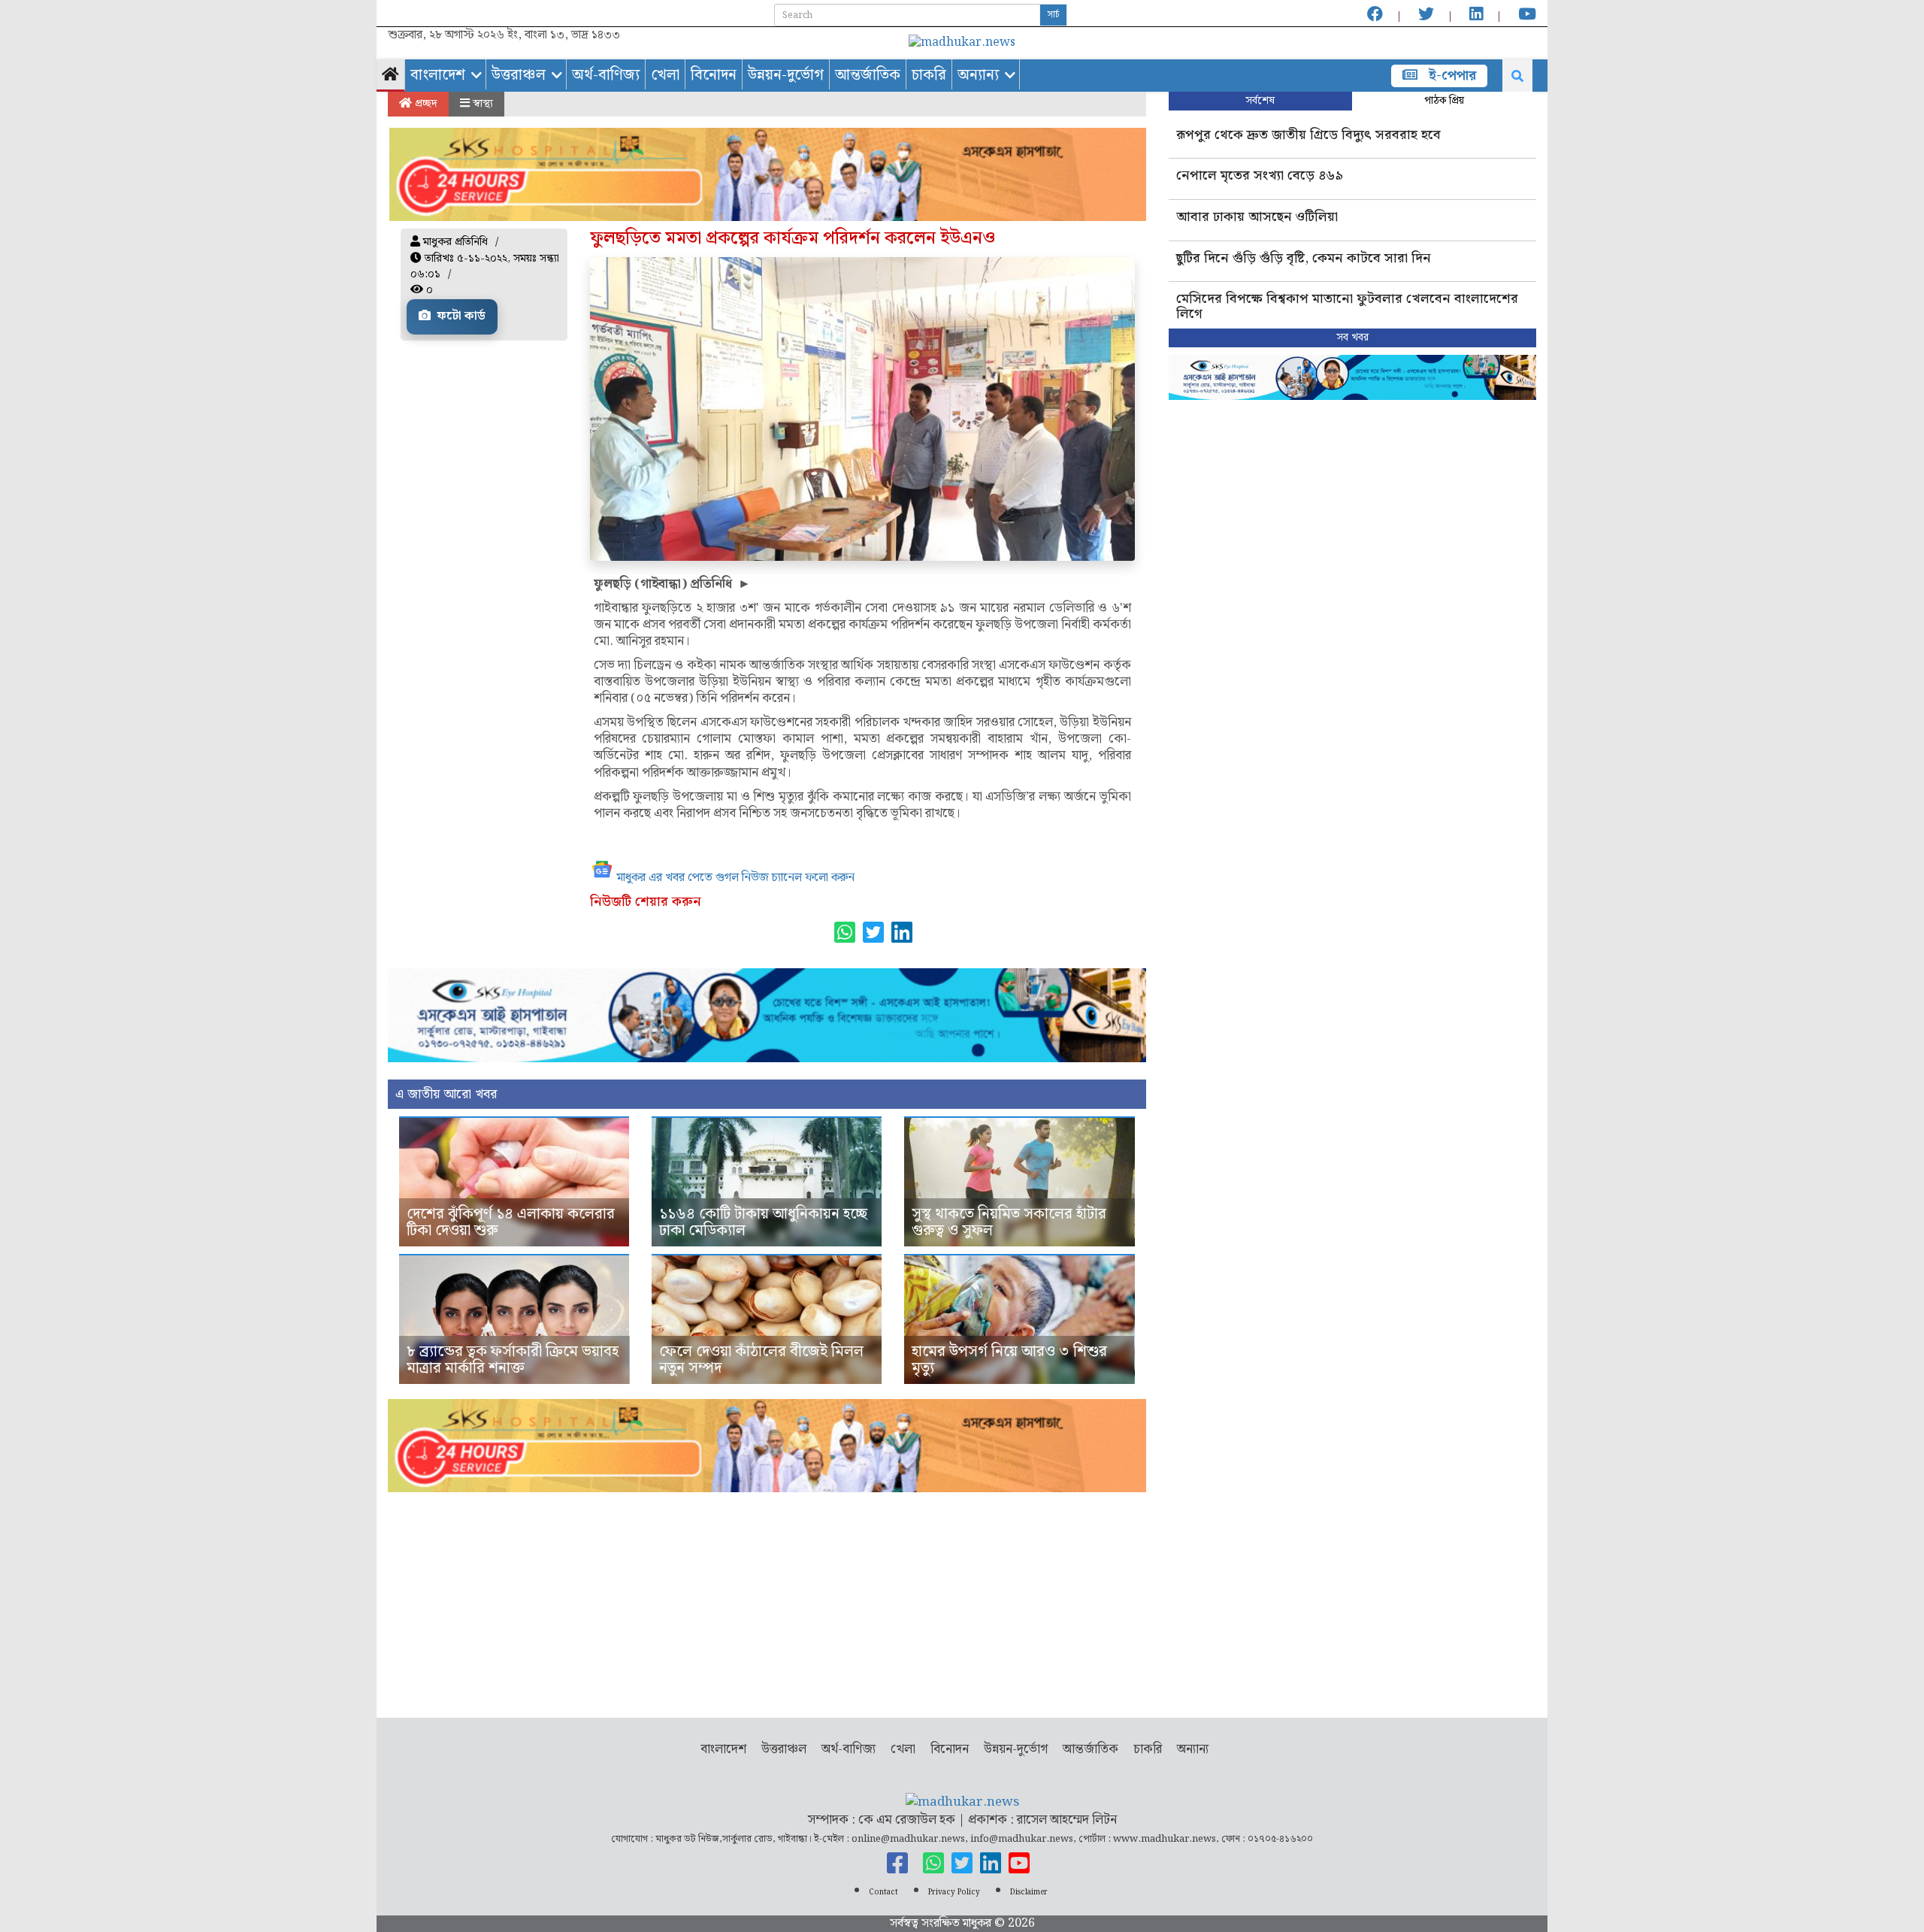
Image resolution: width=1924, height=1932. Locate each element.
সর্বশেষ (1260, 101)
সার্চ (1053, 15)
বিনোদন (714, 75)
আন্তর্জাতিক (868, 75)
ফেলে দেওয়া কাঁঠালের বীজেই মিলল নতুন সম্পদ (761, 1360)
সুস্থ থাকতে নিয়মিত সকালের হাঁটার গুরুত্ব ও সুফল (1009, 1222)
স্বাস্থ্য (481, 104)
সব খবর (1352, 338)
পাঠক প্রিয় (1444, 101)
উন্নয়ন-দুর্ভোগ (786, 75)
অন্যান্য (978, 75)
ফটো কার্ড (460, 316)
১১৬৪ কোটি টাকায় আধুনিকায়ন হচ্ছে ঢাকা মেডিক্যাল (763, 1222)
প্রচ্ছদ (425, 104)
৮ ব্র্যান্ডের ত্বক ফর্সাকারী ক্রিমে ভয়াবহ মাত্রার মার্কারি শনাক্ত (513, 1360)
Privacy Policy (954, 1892)
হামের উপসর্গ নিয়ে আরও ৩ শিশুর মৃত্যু (1009, 1360)
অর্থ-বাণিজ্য (606, 75)
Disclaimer (1029, 1892)
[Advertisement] (767, 1597)
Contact (883, 1892)
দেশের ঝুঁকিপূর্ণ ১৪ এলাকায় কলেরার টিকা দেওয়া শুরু (511, 1222)
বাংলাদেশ (438, 75)
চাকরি (929, 75)
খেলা (665, 75)
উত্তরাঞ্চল (519, 75)
